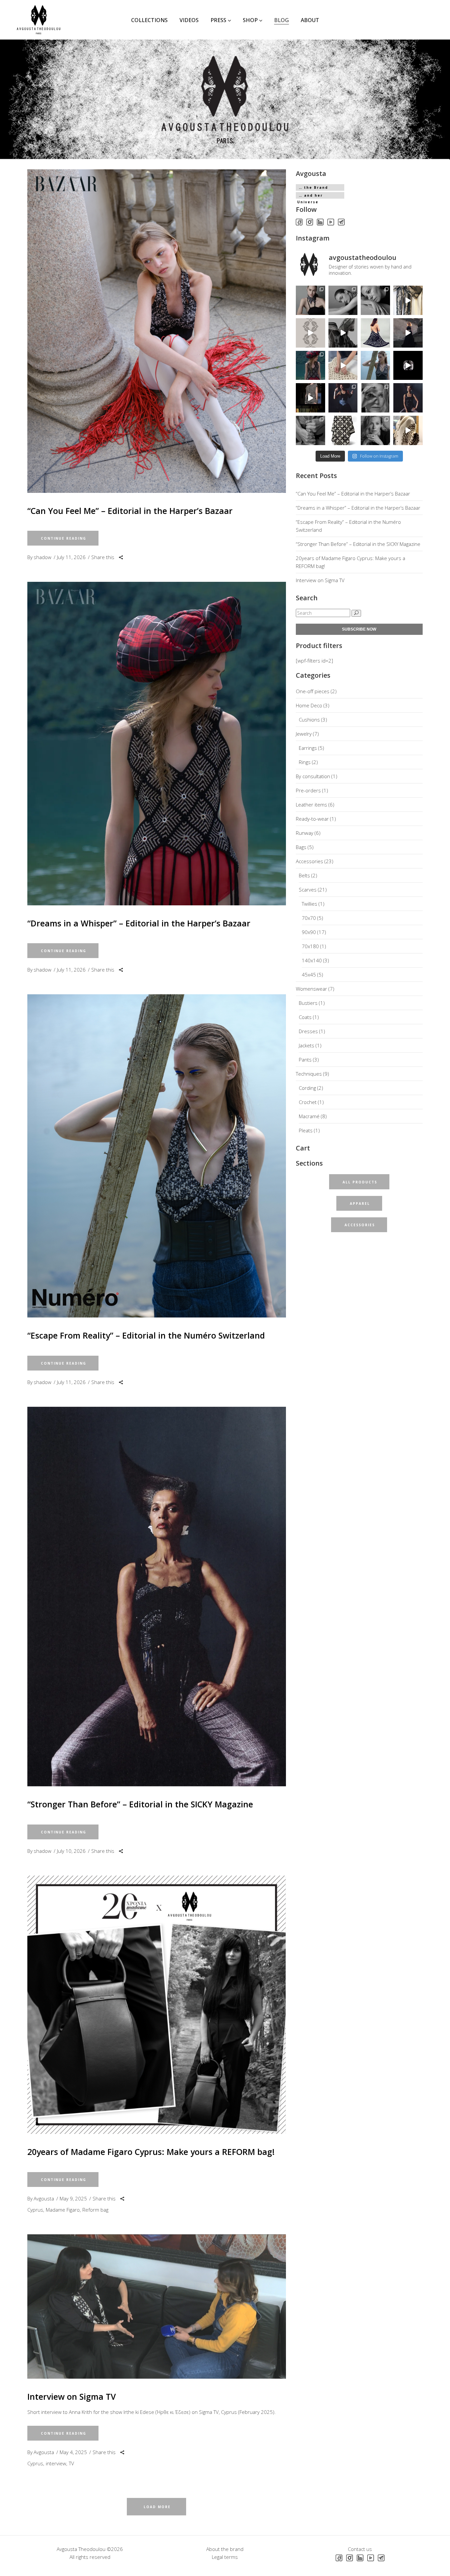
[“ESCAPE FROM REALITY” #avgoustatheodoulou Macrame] (375, 366)
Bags (301, 847)
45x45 (309, 975)
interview (56, 2463)
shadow (42, 557)
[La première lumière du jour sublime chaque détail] (408, 333)
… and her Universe (310, 196)
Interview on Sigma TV (72, 2396)
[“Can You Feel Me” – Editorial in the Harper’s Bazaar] (157, 331)
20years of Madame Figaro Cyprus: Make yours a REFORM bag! (151, 2152)
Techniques (309, 1074)
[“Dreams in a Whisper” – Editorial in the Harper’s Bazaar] (157, 743)
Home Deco (309, 705)
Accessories (309, 861)
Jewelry (304, 734)
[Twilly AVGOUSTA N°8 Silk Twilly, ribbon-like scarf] (310, 300)
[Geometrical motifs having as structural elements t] (343, 333)
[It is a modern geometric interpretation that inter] (343, 430)
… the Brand (313, 187)
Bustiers (308, 1003)
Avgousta (44, 2198)
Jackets (307, 1045)
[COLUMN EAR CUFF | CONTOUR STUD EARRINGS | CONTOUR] (375, 300)
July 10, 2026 (71, 1851)
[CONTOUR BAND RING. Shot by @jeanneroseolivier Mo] (375, 398)
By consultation (313, 776)
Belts (304, 875)
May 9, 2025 (73, 2198)
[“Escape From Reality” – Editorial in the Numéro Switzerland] (157, 1156)
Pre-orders (308, 790)
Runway (305, 833)
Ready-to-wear (312, 819)
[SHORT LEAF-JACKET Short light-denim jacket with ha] (310, 398)
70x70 (309, 918)
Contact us (360, 2549)
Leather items (311, 805)
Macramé (309, 1116)
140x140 (312, 960)
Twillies (309, 904)
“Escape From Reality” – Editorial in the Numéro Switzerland (146, 1335)
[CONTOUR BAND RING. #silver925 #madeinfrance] (408, 366)
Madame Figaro (63, 2210)
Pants (305, 1060)
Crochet (308, 1102)
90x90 (309, 932)
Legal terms (225, 2557)
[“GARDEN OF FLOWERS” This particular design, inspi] (310, 333)
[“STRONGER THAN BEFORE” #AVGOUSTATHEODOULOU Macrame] (408, 398)
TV (71, 2463)
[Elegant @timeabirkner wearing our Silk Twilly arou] (343, 300)
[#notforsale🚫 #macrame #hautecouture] (408, 300)
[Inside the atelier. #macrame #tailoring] (343, 366)
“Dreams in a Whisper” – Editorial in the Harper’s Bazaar (139, 923)
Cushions (309, 720)
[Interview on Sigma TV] (157, 2307)
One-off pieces (313, 691)
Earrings (308, 748)
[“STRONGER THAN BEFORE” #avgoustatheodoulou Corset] (343, 398)
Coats (305, 1017)
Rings (305, 762)
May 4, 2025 (73, 2452)
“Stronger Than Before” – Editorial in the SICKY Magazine (140, 1804)
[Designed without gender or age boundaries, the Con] (310, 430)
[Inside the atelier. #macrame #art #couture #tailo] (408, 430)
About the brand (225, 2549)
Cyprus (35, 2210)
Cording (307, 1088)
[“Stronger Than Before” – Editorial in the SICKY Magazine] (157, 1597)
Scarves (308, 890)
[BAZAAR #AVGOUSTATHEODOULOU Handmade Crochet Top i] (310, 366)
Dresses (308, 1031)
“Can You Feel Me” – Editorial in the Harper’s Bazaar (130, 511)
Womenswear (311, 989)
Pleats (306, 1130)
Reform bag (95, 2210)
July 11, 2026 (71, 557)
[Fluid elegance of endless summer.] (375, 333)
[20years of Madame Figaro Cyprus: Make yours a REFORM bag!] (157, 2005)
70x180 (310, 946)
